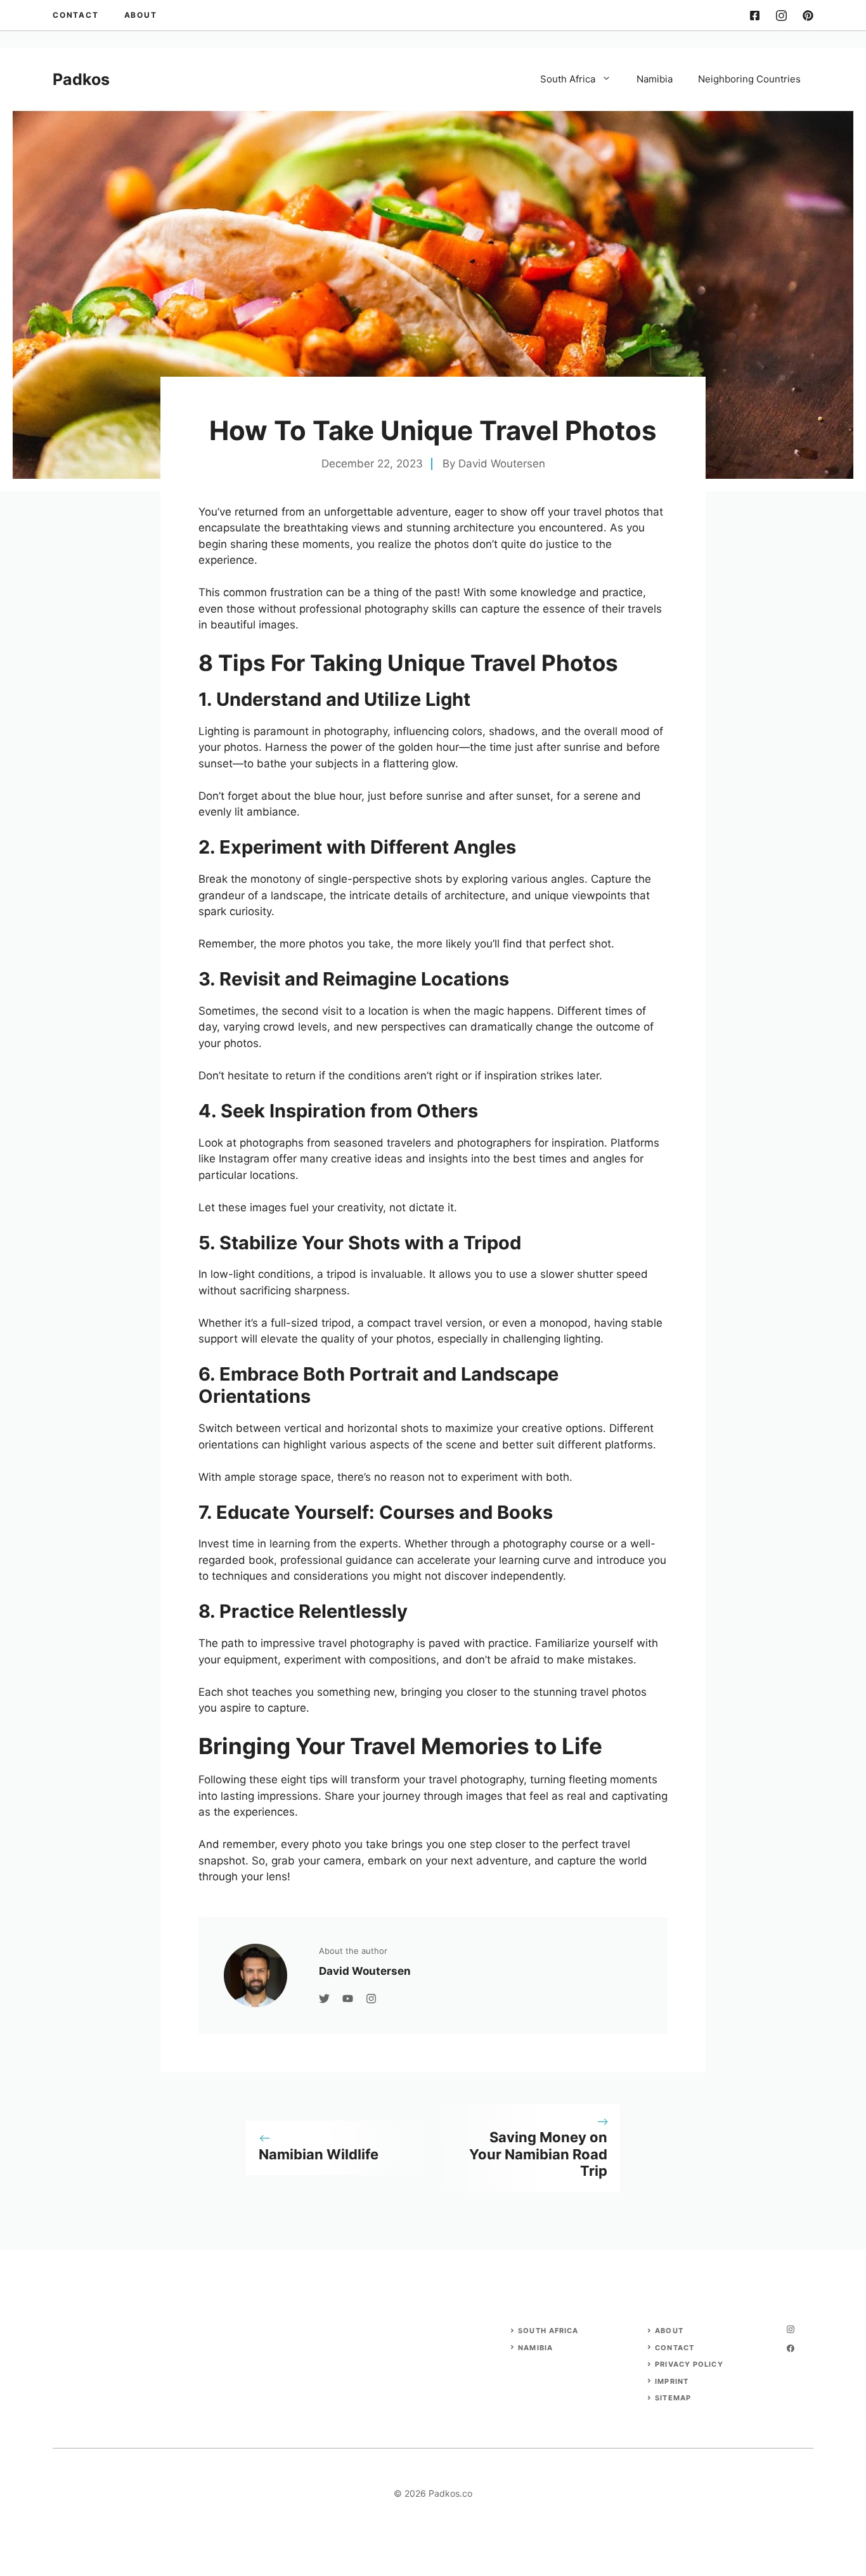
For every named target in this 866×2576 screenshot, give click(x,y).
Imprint (672, 2381)
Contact (76, 15)
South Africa (568, 79)
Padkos (81, 79)
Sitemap (673, 2398)
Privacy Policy (689, 2364)
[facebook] (755, 16)
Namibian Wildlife (319, 2154)
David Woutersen (502, 464)
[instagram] (781, 16)
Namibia (655, 79)
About (141, 15)
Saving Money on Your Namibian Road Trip (538, 2154)
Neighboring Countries (749, 79)
